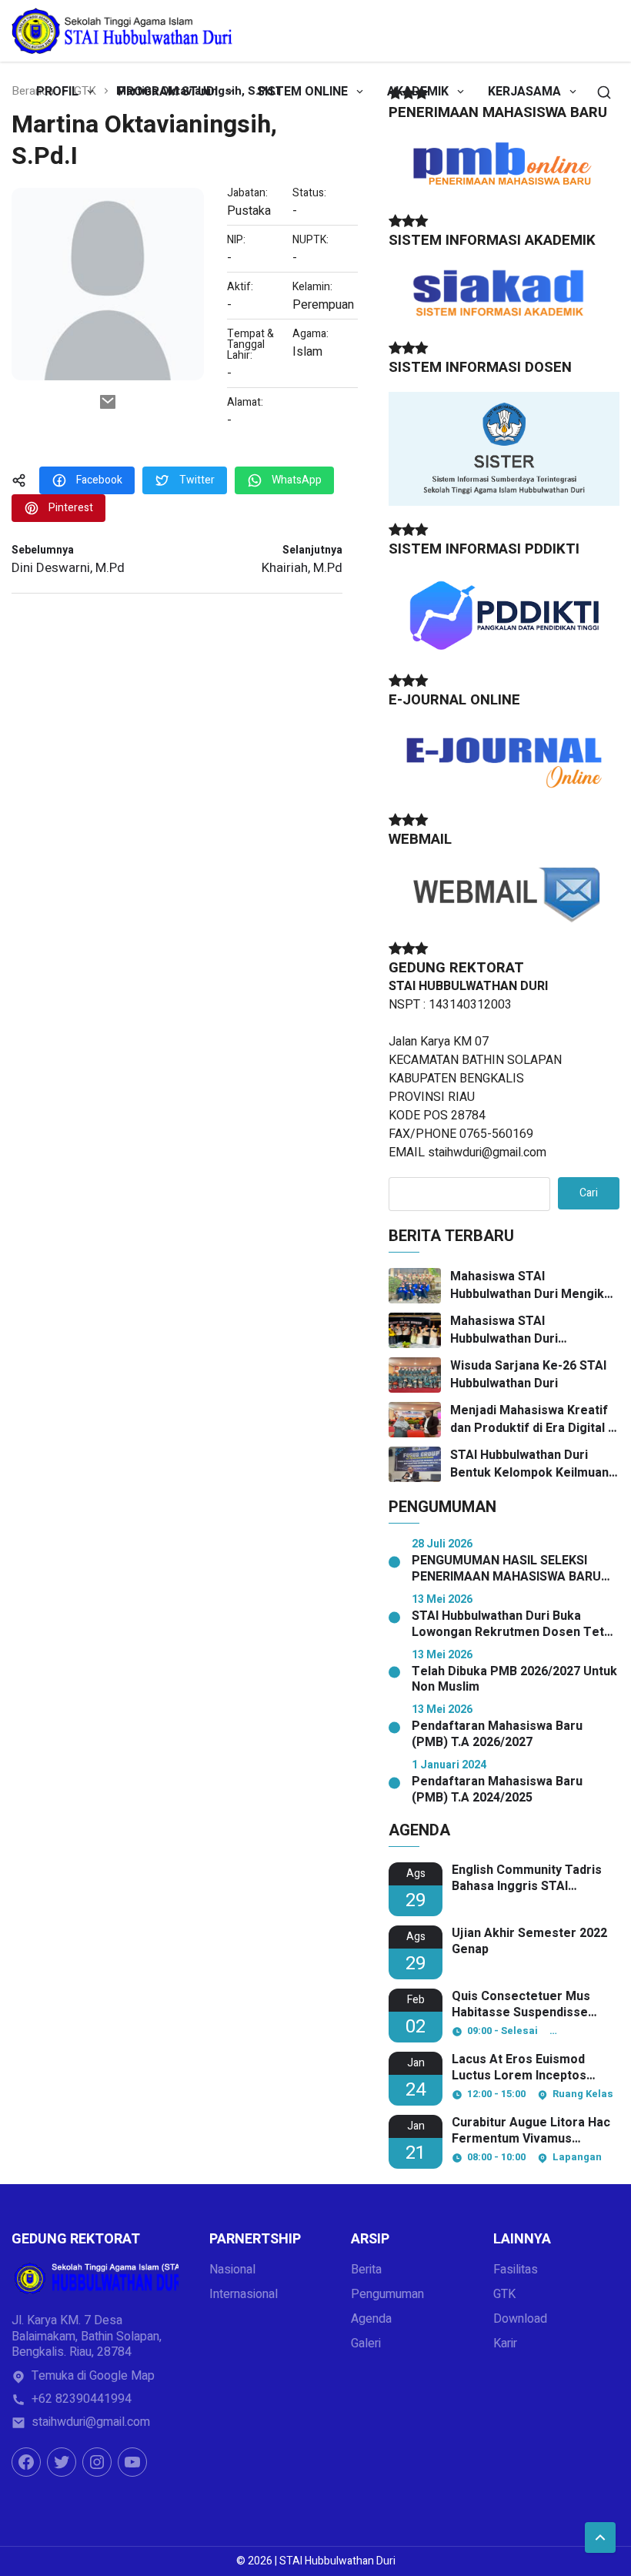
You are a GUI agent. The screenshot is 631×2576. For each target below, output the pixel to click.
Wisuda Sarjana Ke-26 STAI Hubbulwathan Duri (528, 1375)
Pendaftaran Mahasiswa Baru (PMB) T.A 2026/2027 (497, 1735)
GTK (504, 2294)
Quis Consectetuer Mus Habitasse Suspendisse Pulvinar (521, 2005)
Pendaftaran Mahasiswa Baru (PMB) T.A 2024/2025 (497, 1790)
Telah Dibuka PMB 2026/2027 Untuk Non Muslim (514, 1680)
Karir (505, 2343)
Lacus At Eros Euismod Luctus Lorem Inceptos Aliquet (519, 2068)
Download (520, 2319)
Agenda (371, 2319)
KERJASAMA (524, 92)
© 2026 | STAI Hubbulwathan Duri (316, 2561)
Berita (366, 2270)
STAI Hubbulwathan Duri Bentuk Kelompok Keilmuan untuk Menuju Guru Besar (529, 1464)
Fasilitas (516, 2270)
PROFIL (57, 92)
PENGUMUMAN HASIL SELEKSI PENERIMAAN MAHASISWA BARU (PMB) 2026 (506, 1569)
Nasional (232, 2270)
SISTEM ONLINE (302, 92)
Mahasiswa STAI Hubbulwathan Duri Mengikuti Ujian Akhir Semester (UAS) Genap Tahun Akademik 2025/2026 (534, 1285)
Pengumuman (387, 2294)
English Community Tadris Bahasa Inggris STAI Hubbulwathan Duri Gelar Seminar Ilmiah (527, 1878)
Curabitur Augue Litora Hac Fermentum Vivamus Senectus (531, 2131)
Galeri (366, 2343)
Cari (589, 1193)
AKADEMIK (418, 92)
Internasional (244, 2294)
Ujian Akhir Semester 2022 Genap (529, 1942)
